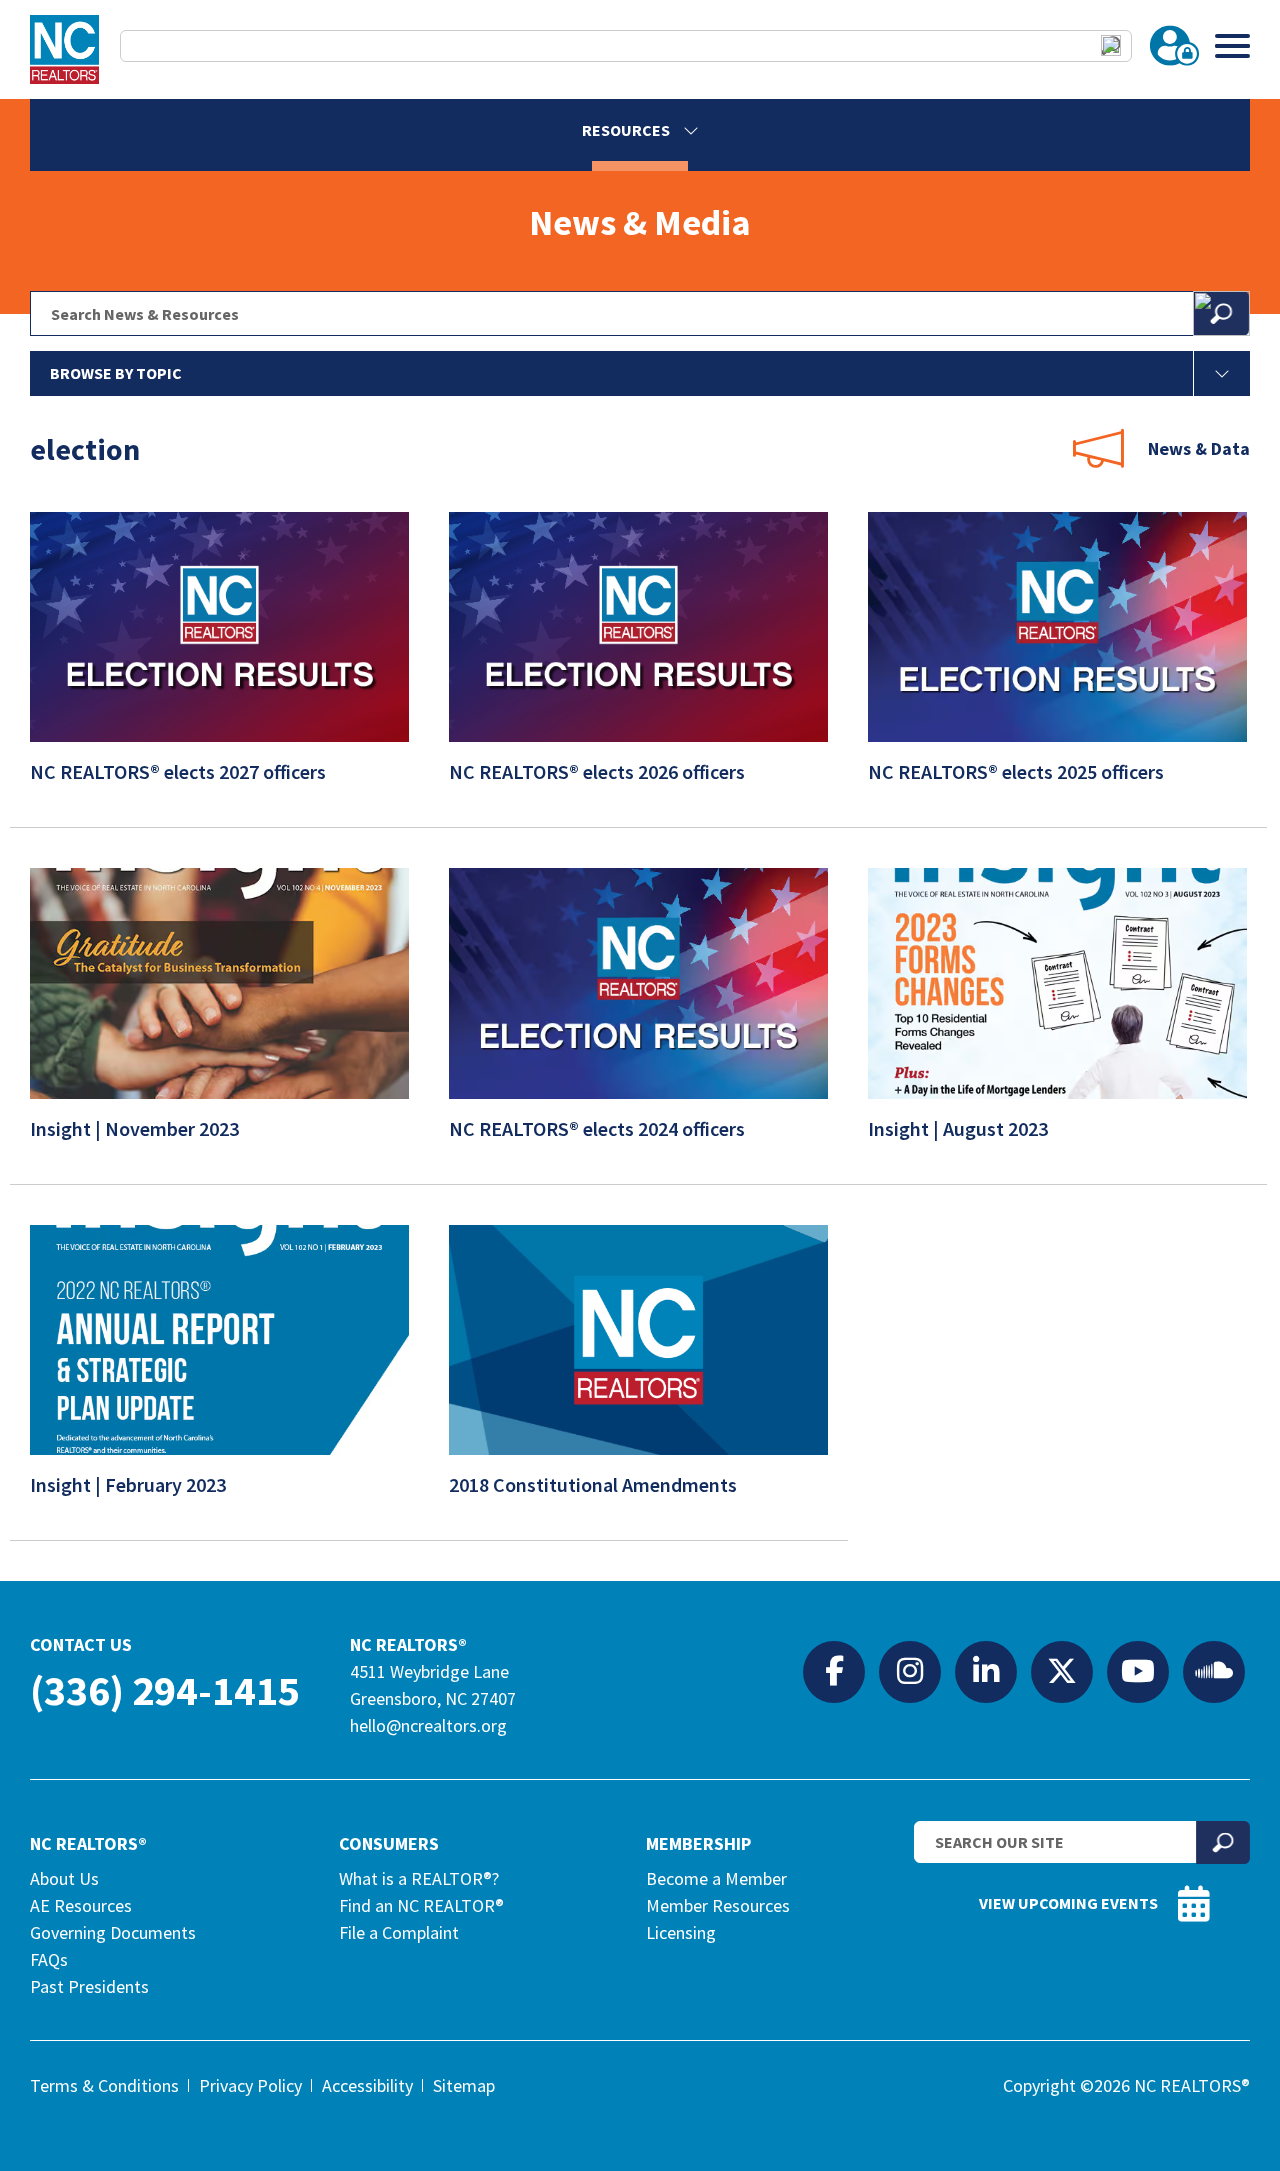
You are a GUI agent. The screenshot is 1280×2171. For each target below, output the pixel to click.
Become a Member (716, 1878)
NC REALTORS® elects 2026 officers (599, 771)
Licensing (681, 1932)
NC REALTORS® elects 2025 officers (1018, 771)
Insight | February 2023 (130, 1484)
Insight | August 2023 (960, 1128)
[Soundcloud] (1214, 1671)
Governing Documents (113, 1932)
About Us (64, 1878)
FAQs (49, 1959)
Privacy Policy (250, 2085)
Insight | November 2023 (136, 1128)
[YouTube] (1138, 1671)
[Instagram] (910, 1671)
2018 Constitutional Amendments (595, 1484)
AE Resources (81, 1905)
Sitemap (464, 2085)
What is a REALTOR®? (419, 1878)
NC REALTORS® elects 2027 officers (180, 771)
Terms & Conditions (104, 2085)
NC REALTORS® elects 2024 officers (599, 1128)
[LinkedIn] (986, 1671)
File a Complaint (399, 1932)
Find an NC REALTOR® (421, 1905)
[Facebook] (834, 1671)
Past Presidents (89, 1986)
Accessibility (367, 2085)
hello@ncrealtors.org (428, 1725)
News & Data (1199, 448)
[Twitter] (1062, 1671)
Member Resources (718, 1905)
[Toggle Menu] (1232, 45)
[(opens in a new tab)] (1057, 1083)
